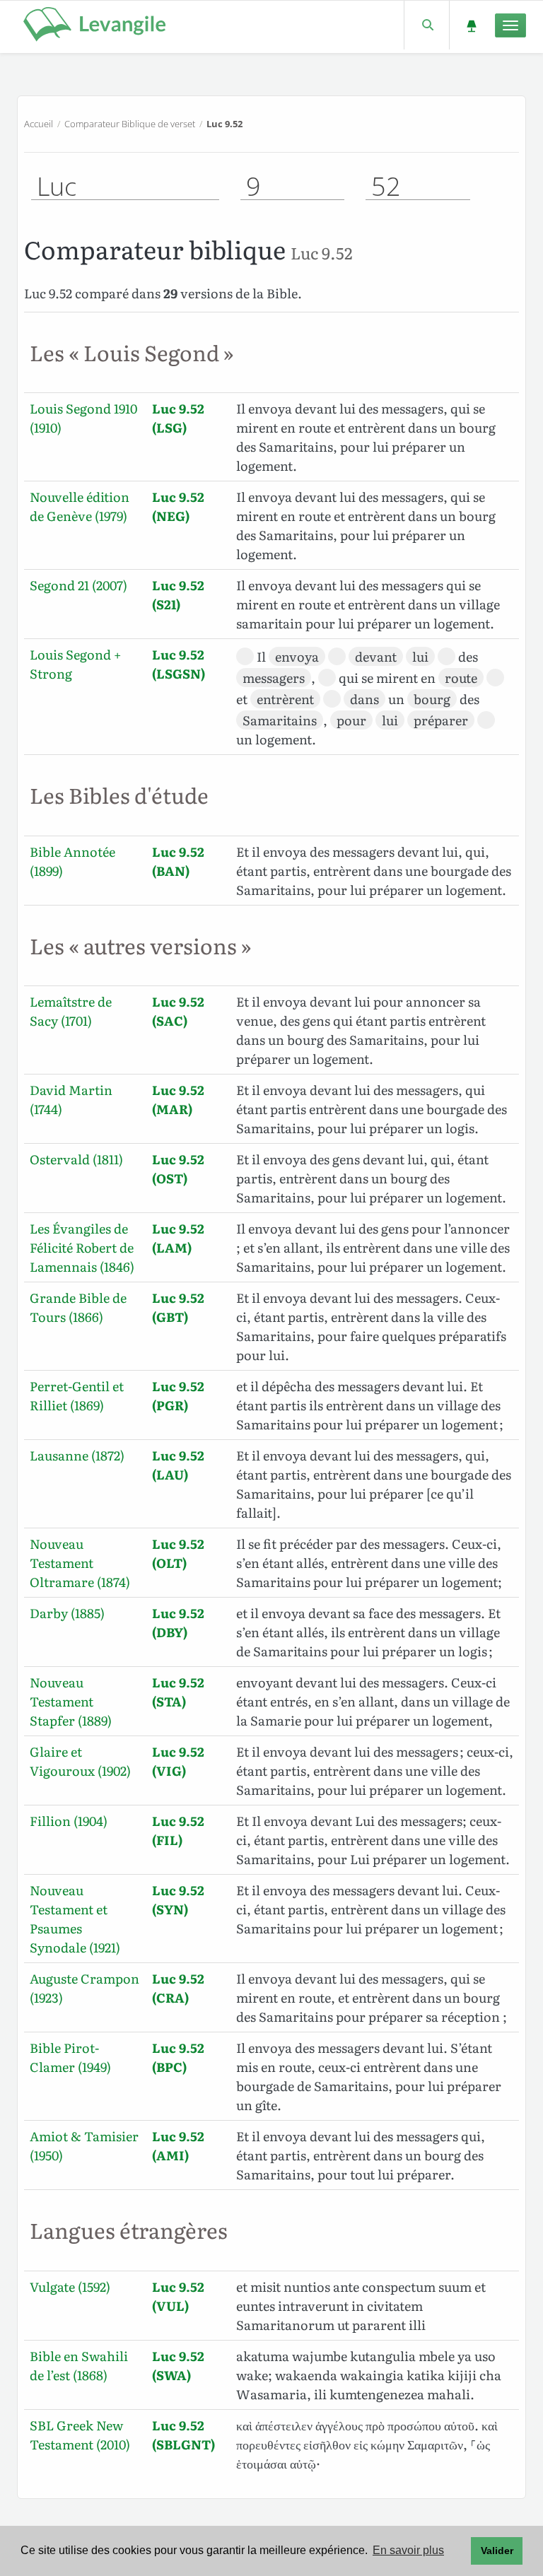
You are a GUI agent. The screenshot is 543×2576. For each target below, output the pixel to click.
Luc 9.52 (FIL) (178, 1830)
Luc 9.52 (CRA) (178, 1988)
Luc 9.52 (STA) (178, 1692)
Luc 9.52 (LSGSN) (179, 664)
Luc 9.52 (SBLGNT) (183, 2435)
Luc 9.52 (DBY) (178, 1622)
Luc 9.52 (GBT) (178, 1307)
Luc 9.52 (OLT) (178, 1553)
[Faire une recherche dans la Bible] (427, 25)
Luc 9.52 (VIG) (178, 1761)
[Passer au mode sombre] (471, 25)
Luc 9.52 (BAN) (178, 861)
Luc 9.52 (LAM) (178, 1238)
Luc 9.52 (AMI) (178, 2145)
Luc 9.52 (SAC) (178, 1011)
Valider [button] (497, 2551)
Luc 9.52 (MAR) (178, 1099)
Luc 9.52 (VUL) (178, 2296)
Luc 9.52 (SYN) (178, 1899)
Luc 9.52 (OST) (178, 1169)
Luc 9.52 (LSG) (178, 418)
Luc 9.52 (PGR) (178, 1395)
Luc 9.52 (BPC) (178, 2057)
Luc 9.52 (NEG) (178, 506)
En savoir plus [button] (408, 2550)
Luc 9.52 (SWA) (178, 2365)
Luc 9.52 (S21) (178, 595)
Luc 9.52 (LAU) (178, 1465)
